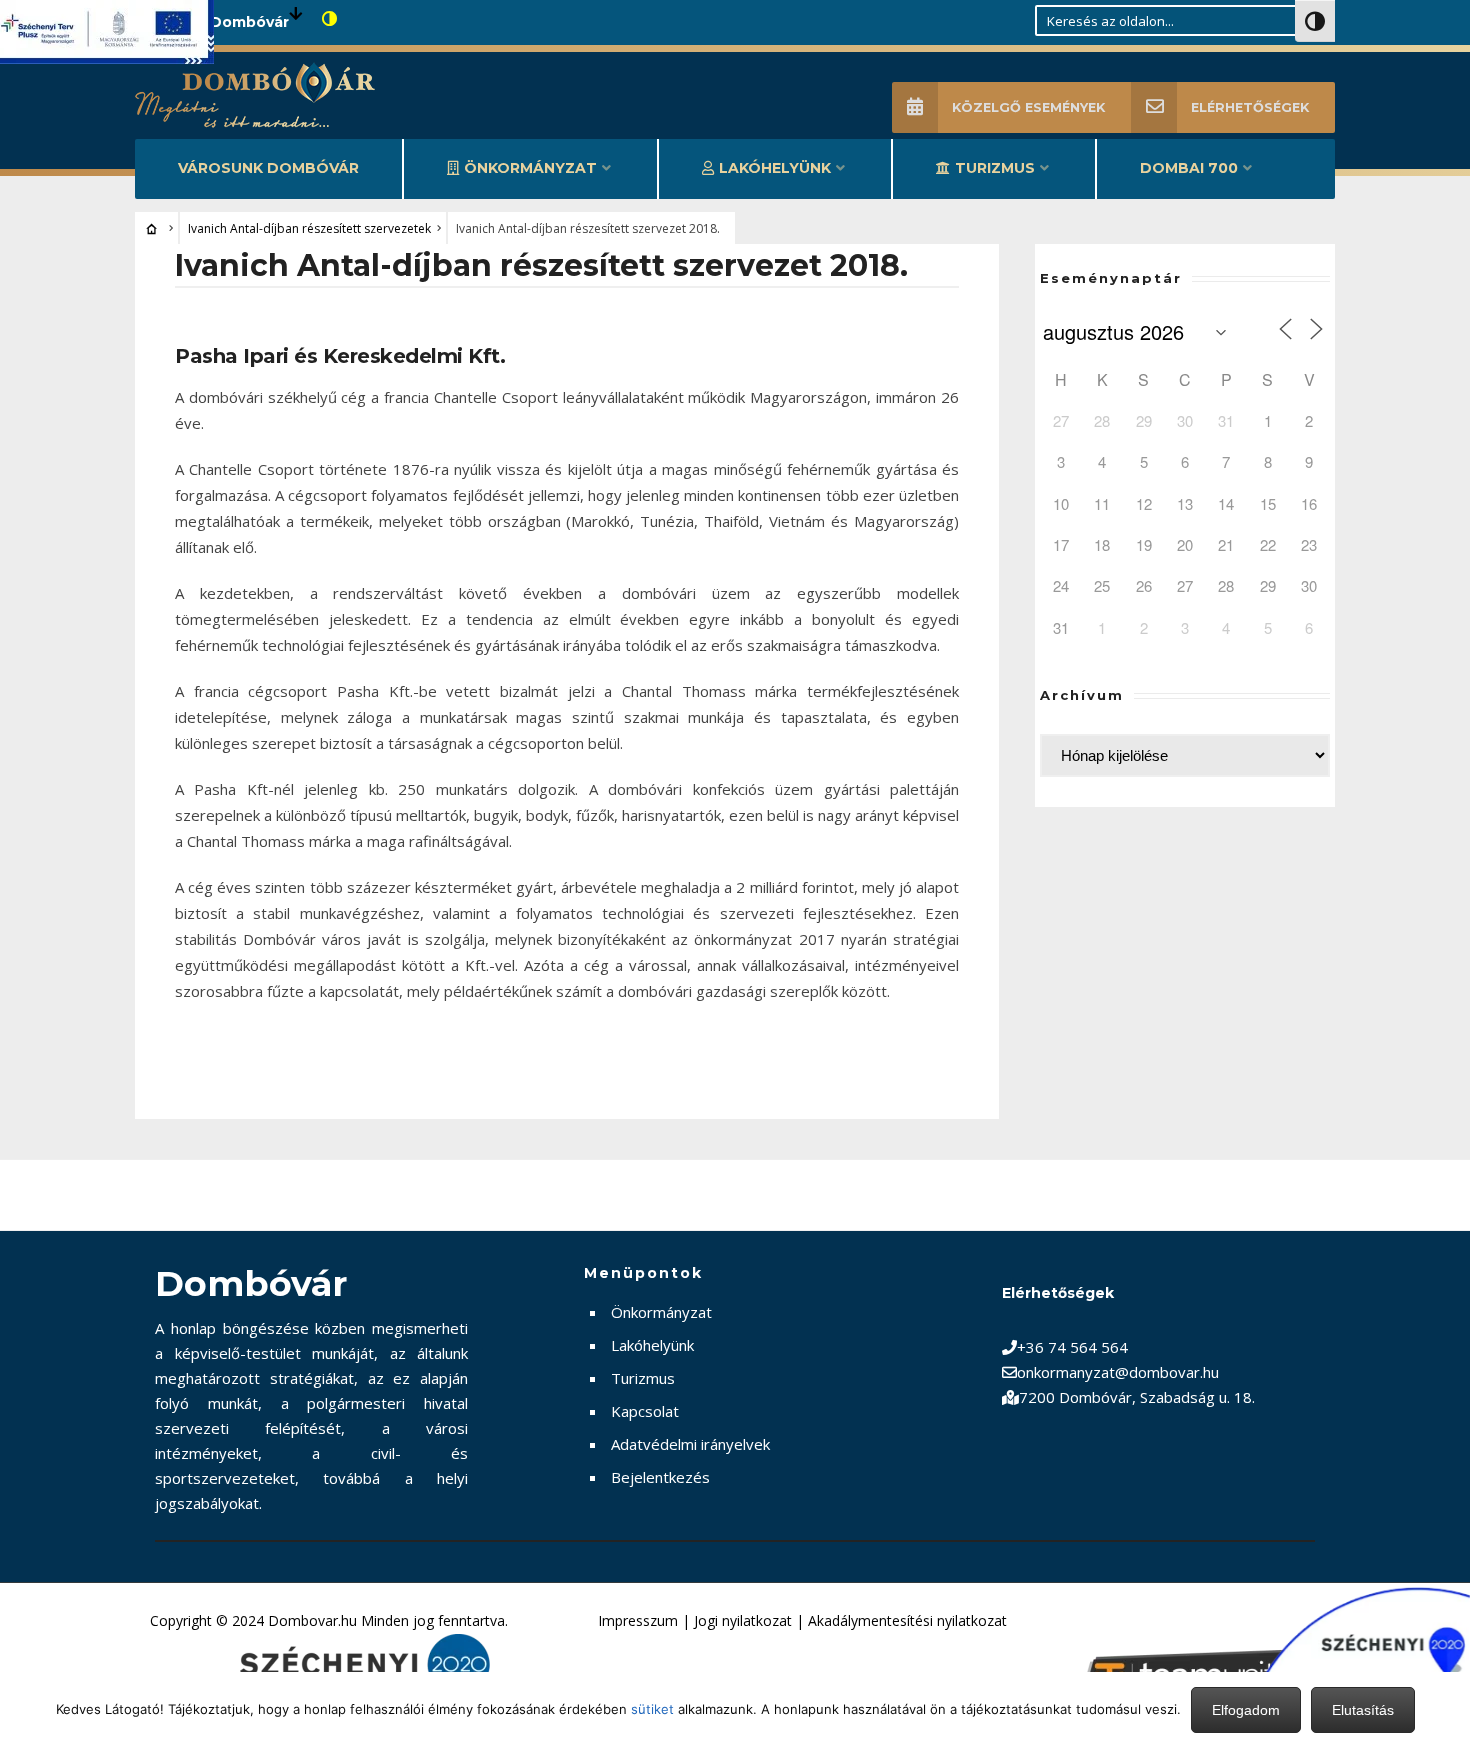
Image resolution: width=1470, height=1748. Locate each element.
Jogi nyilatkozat (743, 1620)
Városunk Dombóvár (268, 168)
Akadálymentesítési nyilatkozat (907, 1620)
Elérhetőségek (1250, 107)
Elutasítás (1363, 1710)
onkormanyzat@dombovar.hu (1118, 1372)
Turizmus (995, 168)
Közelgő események (1028, 107)
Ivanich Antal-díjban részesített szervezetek (309, 228)
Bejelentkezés (660, 1477)
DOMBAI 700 (1189, 168)
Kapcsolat (645, 1411)
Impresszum (638, 1620)
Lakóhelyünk (775, 168)
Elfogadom (1246, 1710)
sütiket (652, 1709)
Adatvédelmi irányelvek (690, 1444)
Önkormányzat (530, 168)
